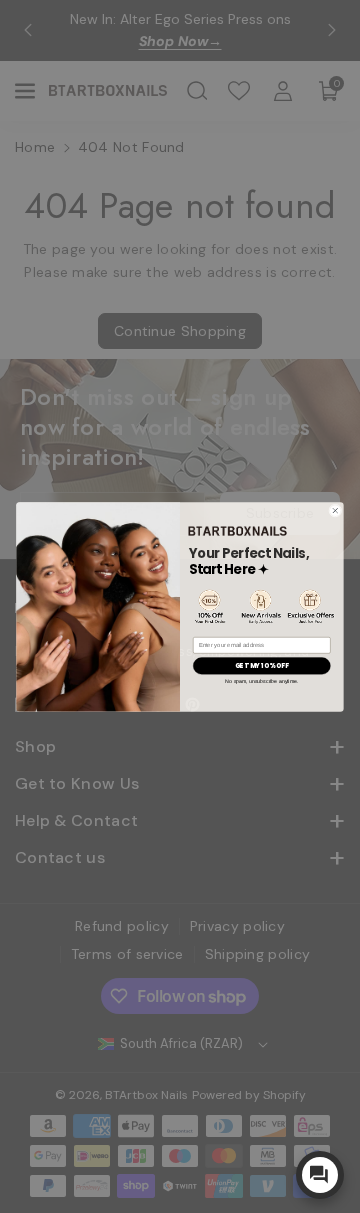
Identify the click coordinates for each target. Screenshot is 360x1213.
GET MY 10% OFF (261, 665)
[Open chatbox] (320, 1175)
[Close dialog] (335, 509)
